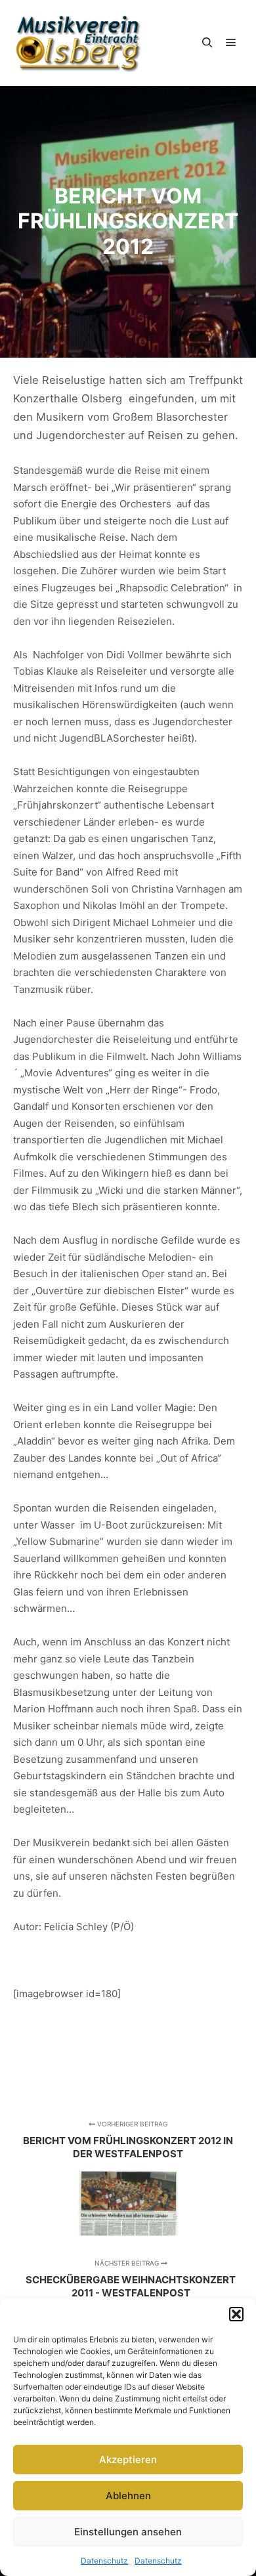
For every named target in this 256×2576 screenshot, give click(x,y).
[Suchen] (207, 43)
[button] (236, 2314)
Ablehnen (128, 2496)
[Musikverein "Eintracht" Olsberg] (79, 43)
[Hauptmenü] (231, 43)
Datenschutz (104, 2561)
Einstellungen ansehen (128, 2532)
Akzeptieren (128, 2460)
